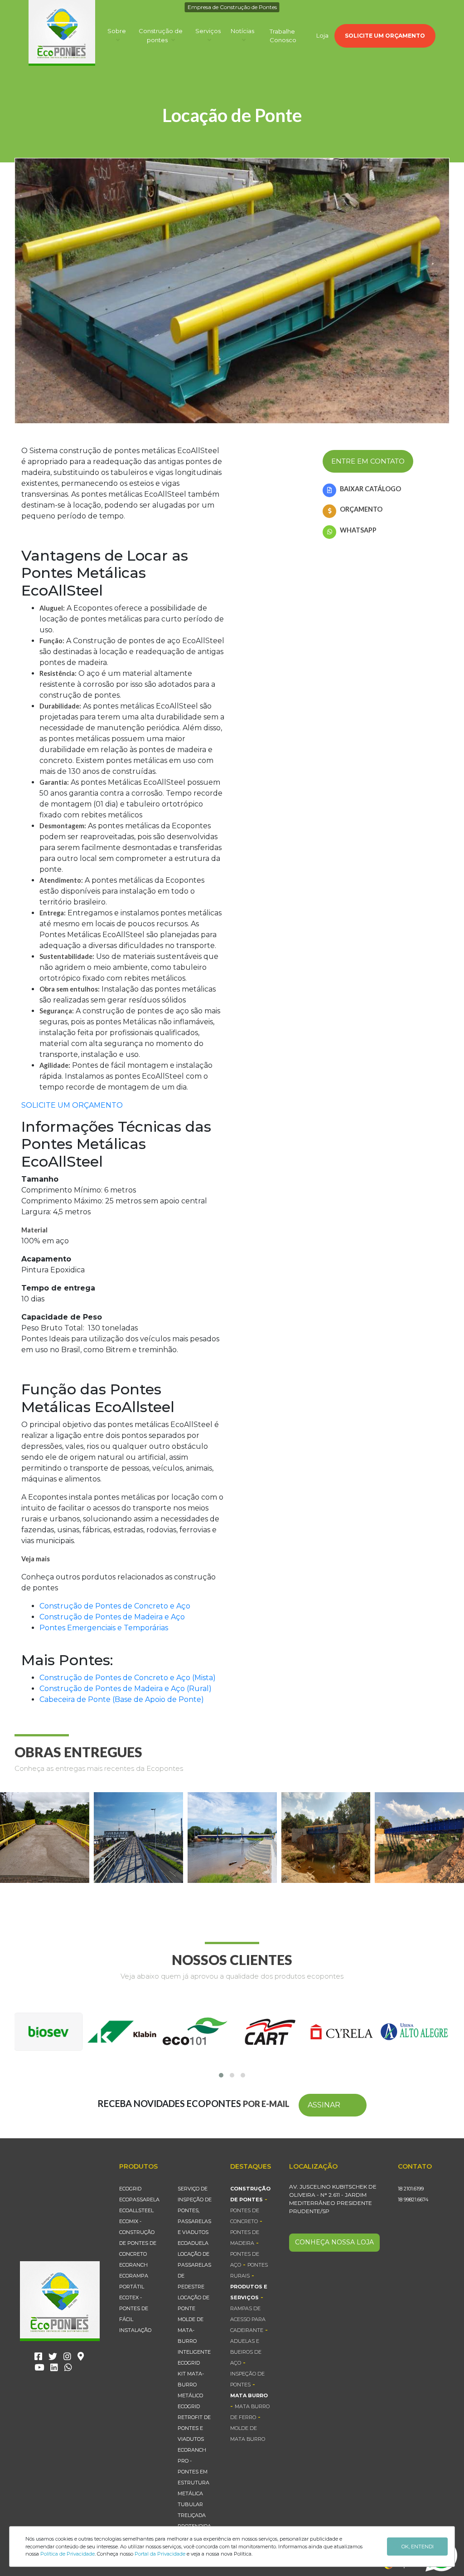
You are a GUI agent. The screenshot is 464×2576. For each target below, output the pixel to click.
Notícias (242, 31)
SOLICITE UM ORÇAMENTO (385, 36)
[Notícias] (242, 40)
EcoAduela (193, 2243)
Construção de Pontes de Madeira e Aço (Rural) (126, 1689)
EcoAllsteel (136, 2210)
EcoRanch (133, 2265)
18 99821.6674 (413, 2200)
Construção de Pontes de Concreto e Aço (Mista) (128, 1678)
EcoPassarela (139, 2200)
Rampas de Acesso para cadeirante (248, 2319)
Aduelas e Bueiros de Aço (246, 2352)
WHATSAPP (358, 530)
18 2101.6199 (411, 2189)
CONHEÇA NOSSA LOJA (334, 2242)
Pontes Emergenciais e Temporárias (104, 1628)
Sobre (117, 31)
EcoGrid (130, 2189)
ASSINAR (324, 2105)
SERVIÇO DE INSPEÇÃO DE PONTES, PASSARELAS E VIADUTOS (195, 2210)
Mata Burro (249, 2395)
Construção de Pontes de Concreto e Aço (115, 1606)
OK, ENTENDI (418, 2547)
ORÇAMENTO (361, 509)
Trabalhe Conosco (283, 36)
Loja (322, 35)
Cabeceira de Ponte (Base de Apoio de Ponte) (122, 1699)
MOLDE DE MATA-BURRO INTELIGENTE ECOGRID (194, 2341)
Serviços (208, 31)
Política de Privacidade (68, 2554)
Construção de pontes (161, 35)
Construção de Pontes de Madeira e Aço (112, 1617)
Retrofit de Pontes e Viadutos (194, 2428)
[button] (221, 2075)
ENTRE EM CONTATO (368, 461)
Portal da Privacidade (160, 2554)
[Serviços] (208, 40)
